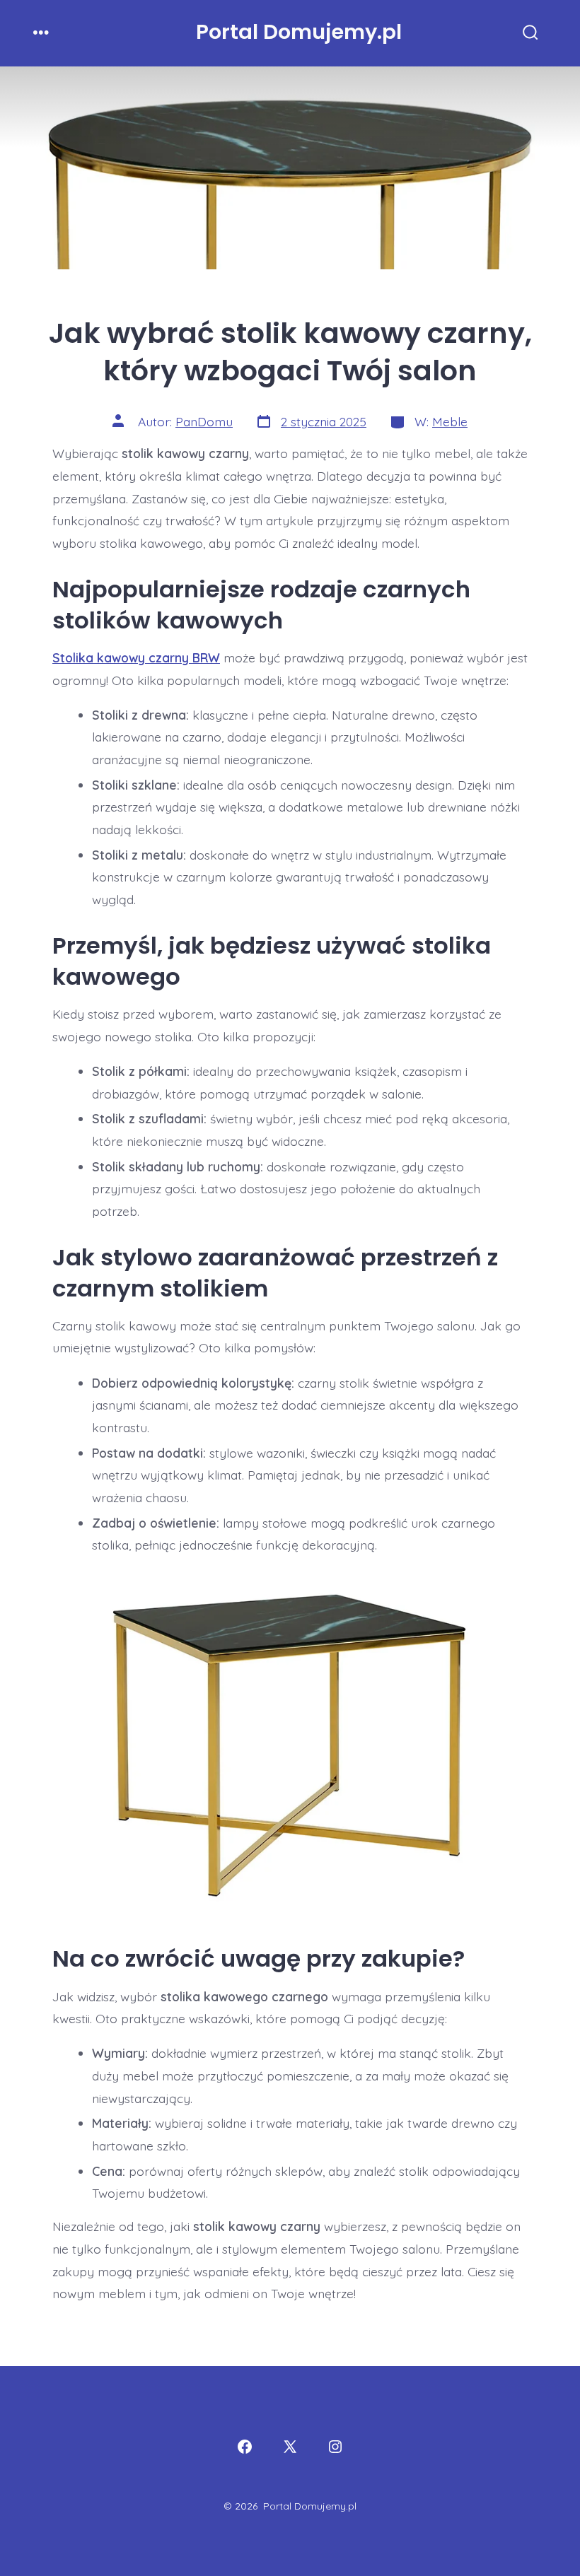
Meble (450, 421)
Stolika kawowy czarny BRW (136, 657)
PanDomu (204, 421)
